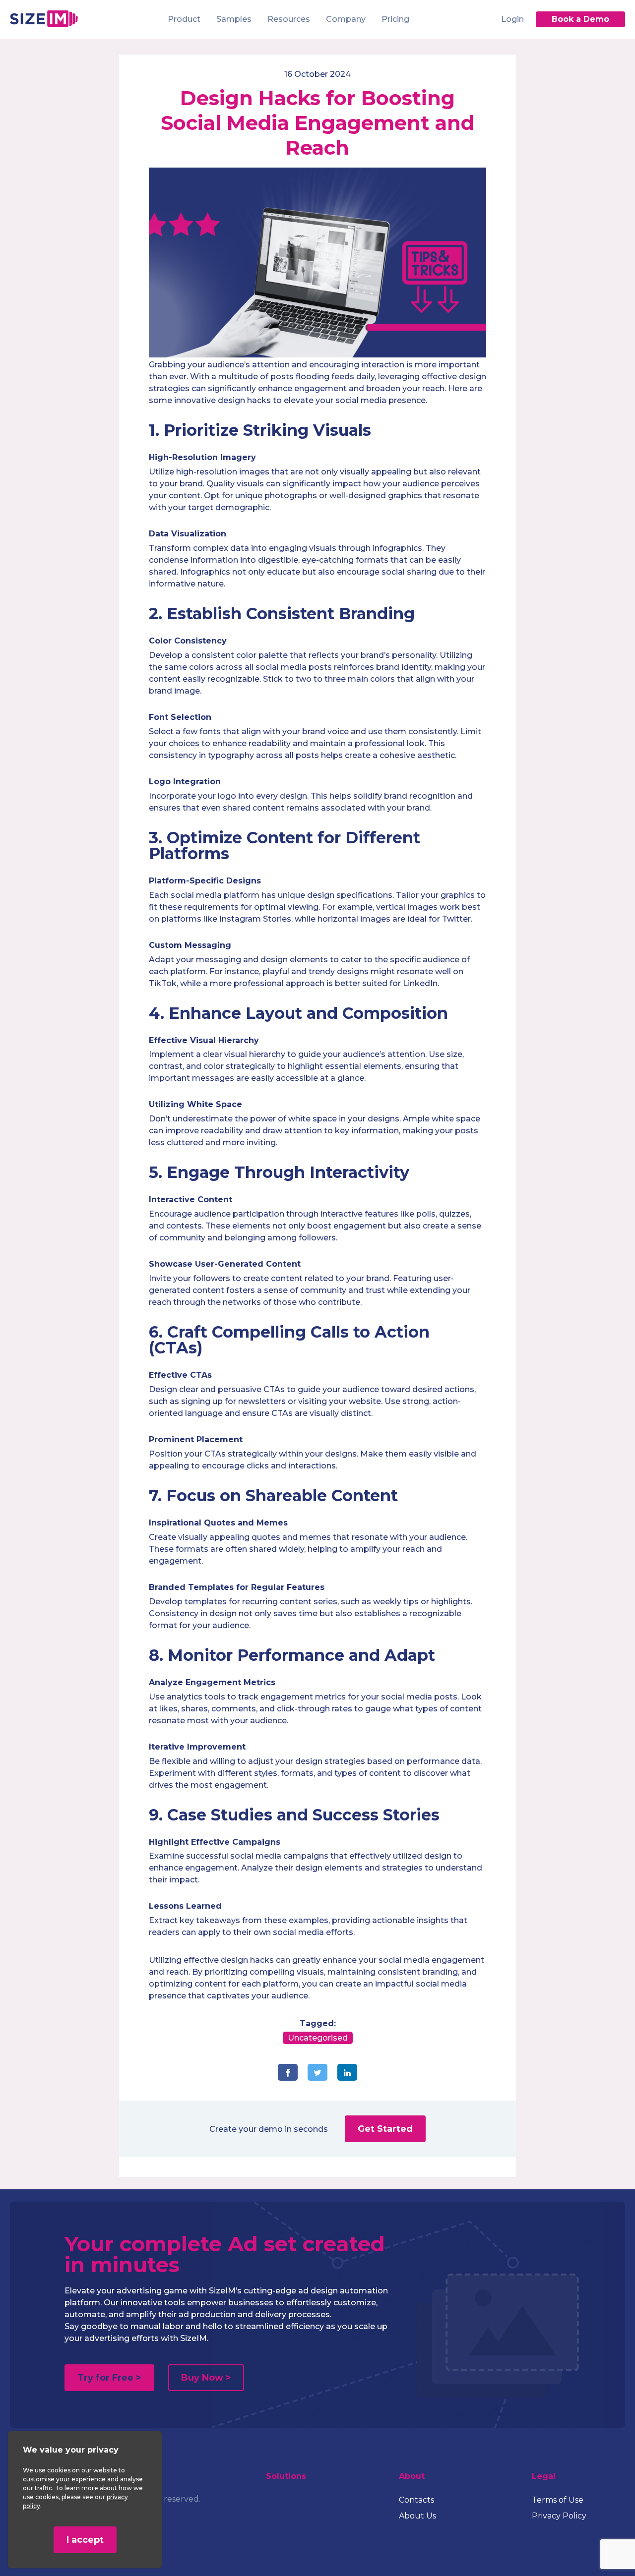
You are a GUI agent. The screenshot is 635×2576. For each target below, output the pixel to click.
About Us (417, 2516)
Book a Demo (580, 19)
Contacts (416, 2500)
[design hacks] (317, 355)
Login (512, 19)
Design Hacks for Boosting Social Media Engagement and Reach (317, 123)
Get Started (385, 2129)
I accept (85, 2540)
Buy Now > (206, 2378)
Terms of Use (558, 2500)
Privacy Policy (559, 2516)
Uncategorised (318, 2038)
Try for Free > (109, 2378)
